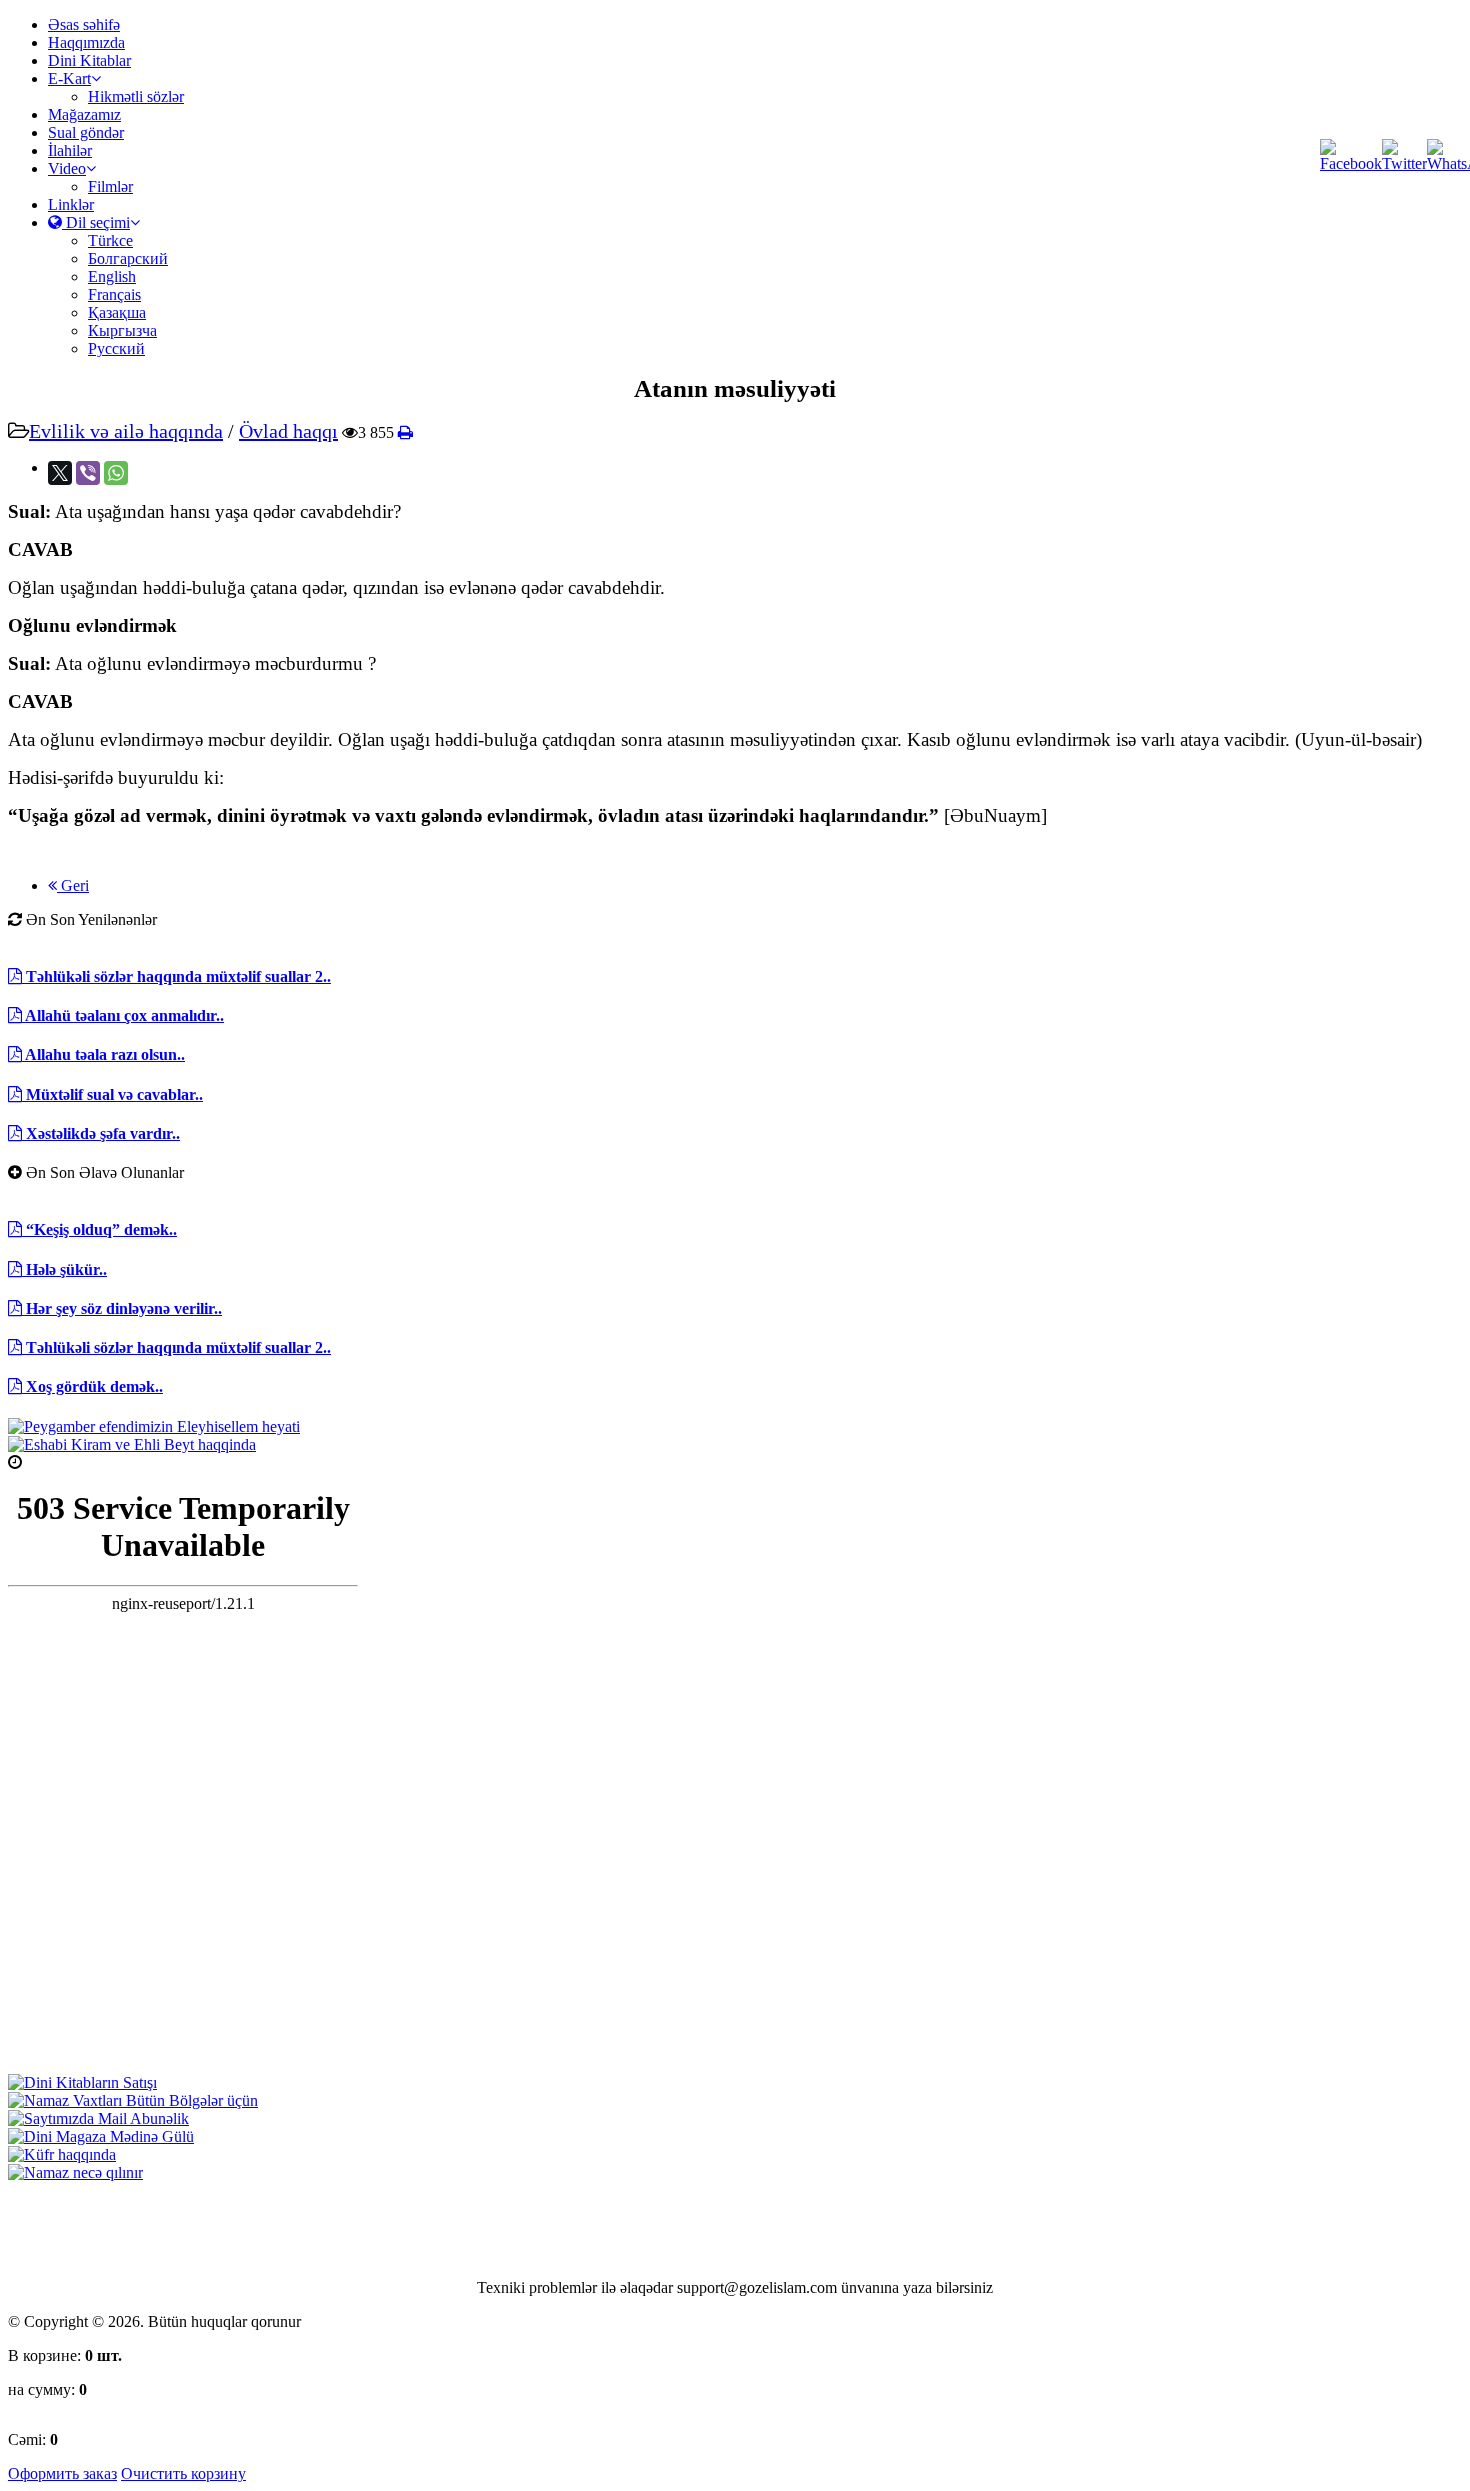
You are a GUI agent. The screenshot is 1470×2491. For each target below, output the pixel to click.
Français (114, 294)
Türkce (110, 240)
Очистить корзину (183, 2473)
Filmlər (110, 186)
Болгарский (128, 258)
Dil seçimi (96, 222)
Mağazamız (84, 114)
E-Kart (69, 78)
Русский (116, 348)
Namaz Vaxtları (73, 1462)
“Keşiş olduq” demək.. (99, 1229)
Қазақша (117, 312)
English (112, 276)
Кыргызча (122, 330)
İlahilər (70, 150)
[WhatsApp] (116, 473)
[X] (60, 473)
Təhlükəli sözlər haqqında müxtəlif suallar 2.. (176, 976)
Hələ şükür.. (64, 1269)
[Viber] (88, 473)
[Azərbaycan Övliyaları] (132, 1444)
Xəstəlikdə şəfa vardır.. (101, 1133)
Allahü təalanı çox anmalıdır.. (123, 1015)
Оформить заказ (62, 2473)
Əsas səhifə (84, 24)
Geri (73, 885)
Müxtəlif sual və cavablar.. (112, 1094)
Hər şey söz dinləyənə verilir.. (122, 1308)
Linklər (71, 204)
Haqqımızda (86, 42)
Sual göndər (86, 132)
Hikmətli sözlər (136, 96)
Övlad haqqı (288, 431)
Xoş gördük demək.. (92, 1386)
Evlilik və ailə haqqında (126, 431)
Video (67, 168)
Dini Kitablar (89, 60)
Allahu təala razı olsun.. (103, 1054)
